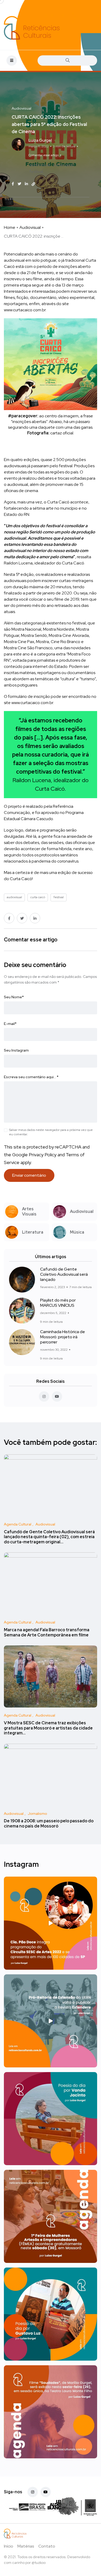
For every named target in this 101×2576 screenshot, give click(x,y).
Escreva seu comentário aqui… (31, 1077)
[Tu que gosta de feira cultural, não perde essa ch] (51, 2216)
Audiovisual (30, 227)
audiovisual (40, 165)
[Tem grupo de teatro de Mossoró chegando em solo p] (51, 1923)
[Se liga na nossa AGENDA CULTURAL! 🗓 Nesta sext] (51, 2412)
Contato (47, 2546)
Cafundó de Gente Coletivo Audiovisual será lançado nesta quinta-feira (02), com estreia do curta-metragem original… (49, 1537)
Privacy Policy (43, 1155)
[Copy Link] (33, 184)
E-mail (10, 1024)
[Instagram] (33, 2492)
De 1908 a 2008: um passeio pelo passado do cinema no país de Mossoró (49, 1824)
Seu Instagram (16, 1050)
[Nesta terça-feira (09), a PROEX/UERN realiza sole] (51, 2021)
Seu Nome (14, 997)
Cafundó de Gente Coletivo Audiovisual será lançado (64, 1274)
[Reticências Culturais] (32, 28)
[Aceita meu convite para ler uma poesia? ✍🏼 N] (51, 2119)
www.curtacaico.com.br (25, 310)
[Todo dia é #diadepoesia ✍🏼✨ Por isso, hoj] (51, 2314)
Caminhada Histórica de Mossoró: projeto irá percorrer (63, 1337)
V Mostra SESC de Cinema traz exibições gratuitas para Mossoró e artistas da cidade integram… (48, 1728)
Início (9, 2546)
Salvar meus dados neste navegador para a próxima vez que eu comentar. (51, 1132)
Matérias (26, 2546)
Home (10, 227)
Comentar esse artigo (44, 155)
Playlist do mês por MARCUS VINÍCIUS (58, 1303)
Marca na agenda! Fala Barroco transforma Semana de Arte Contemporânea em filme (47, 1632)
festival (36, 172)
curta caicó (63, 165)
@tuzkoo (39, 2563)
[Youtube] (46, 2492)
